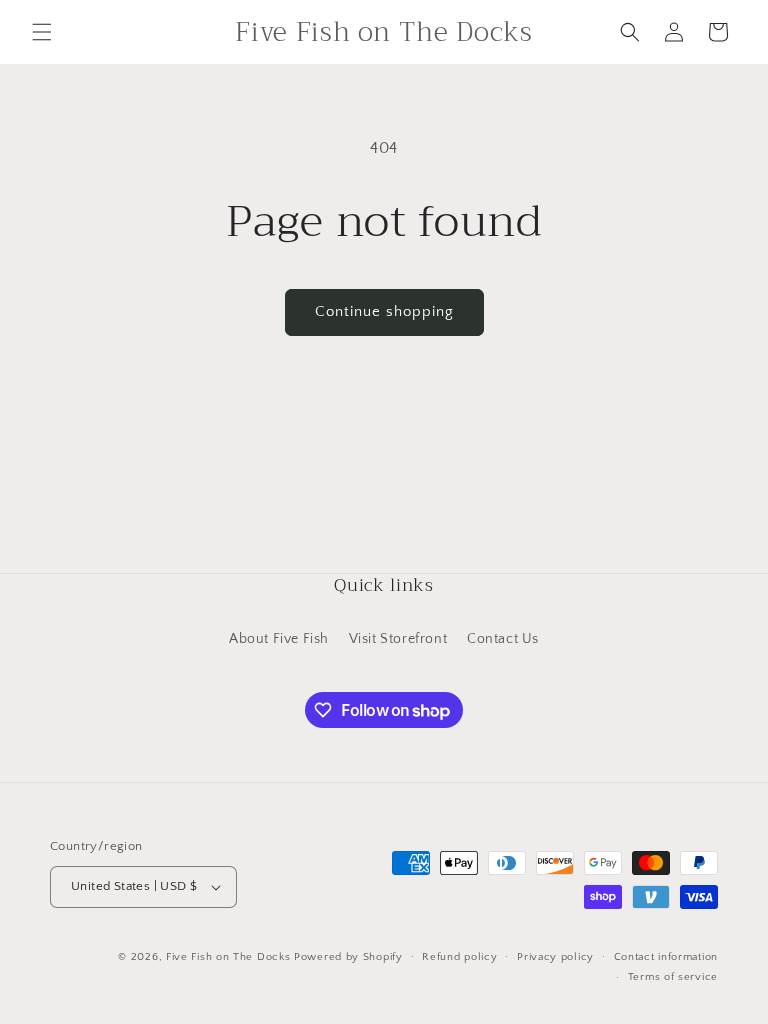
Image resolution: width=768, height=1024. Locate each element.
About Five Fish (279, 639)
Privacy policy (555, 957)
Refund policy (459, 957)
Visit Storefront (398, 639)
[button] (42, 32)
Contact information (666, 957)
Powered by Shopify (348, 957)
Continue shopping (384, 311)
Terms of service (673, 977)
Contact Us (503, 639)
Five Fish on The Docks (228, 957)
